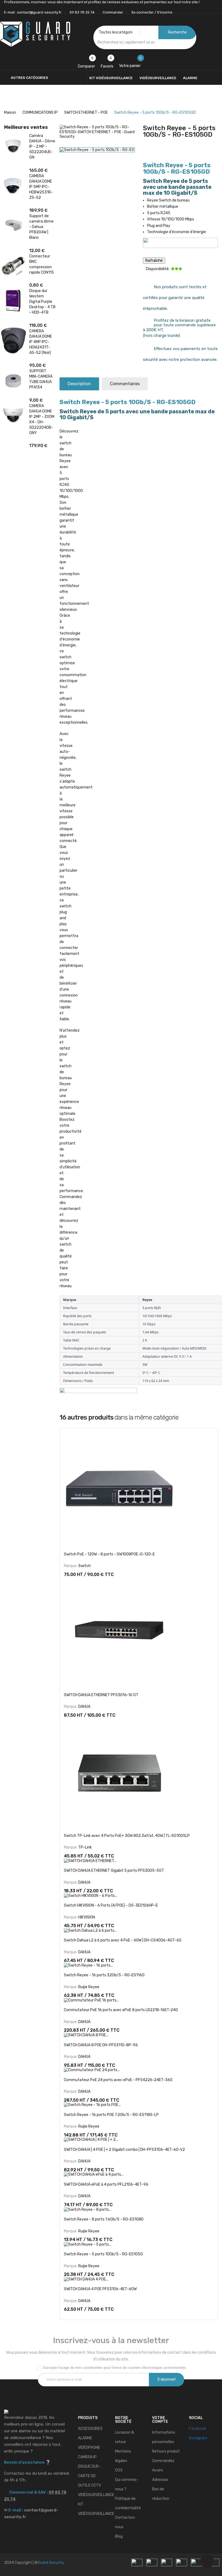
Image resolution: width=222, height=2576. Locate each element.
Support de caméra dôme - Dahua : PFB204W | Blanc (41, 227)
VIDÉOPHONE (89, 2448)
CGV (119, 2470)
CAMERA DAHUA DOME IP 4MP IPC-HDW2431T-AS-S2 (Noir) (41, 342)
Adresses (160, 2480)
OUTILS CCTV (89, 2485)
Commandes (163, 2461)
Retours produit (166, 2451)
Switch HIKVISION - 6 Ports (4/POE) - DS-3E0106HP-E (111, 1905)
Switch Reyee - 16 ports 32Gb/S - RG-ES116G (104, 1975)
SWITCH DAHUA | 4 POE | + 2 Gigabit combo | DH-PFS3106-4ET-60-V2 (124, 2150)
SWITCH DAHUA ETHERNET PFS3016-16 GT (101, 1695)
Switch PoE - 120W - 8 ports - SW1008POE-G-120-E (109, 1554)
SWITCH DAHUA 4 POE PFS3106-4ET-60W (100, 2289)
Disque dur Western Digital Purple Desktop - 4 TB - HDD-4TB (42, 302)
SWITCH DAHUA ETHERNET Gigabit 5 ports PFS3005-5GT (114, 1871)
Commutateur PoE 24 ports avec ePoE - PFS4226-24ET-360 (118, 2080)
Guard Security (51, 2563)
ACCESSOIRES (90, 2429)
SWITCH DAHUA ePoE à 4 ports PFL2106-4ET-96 (106, 2184)
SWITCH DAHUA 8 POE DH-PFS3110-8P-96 (101, 2045)
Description (79, 384)
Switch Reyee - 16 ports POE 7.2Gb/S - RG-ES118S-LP (111, 2115)
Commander (113, 12)
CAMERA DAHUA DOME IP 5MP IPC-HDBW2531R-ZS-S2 (41, 187)
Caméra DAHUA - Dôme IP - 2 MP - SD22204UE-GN (42, 147)
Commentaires (125, 384)
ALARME (85, 2438)
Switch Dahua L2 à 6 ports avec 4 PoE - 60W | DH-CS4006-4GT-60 (123, 1940)
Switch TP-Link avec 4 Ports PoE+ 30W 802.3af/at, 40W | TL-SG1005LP (127, 1836)
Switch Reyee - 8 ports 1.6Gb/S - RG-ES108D (104, 2219)
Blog (119, 2536)
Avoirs (158, 2470)
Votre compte (160, 2420)
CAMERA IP (87, 2457)
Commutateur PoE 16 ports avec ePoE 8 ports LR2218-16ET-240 (121, 2010)
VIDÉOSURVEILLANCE (96, 2495)
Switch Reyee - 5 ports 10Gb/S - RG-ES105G (103, 2254)
